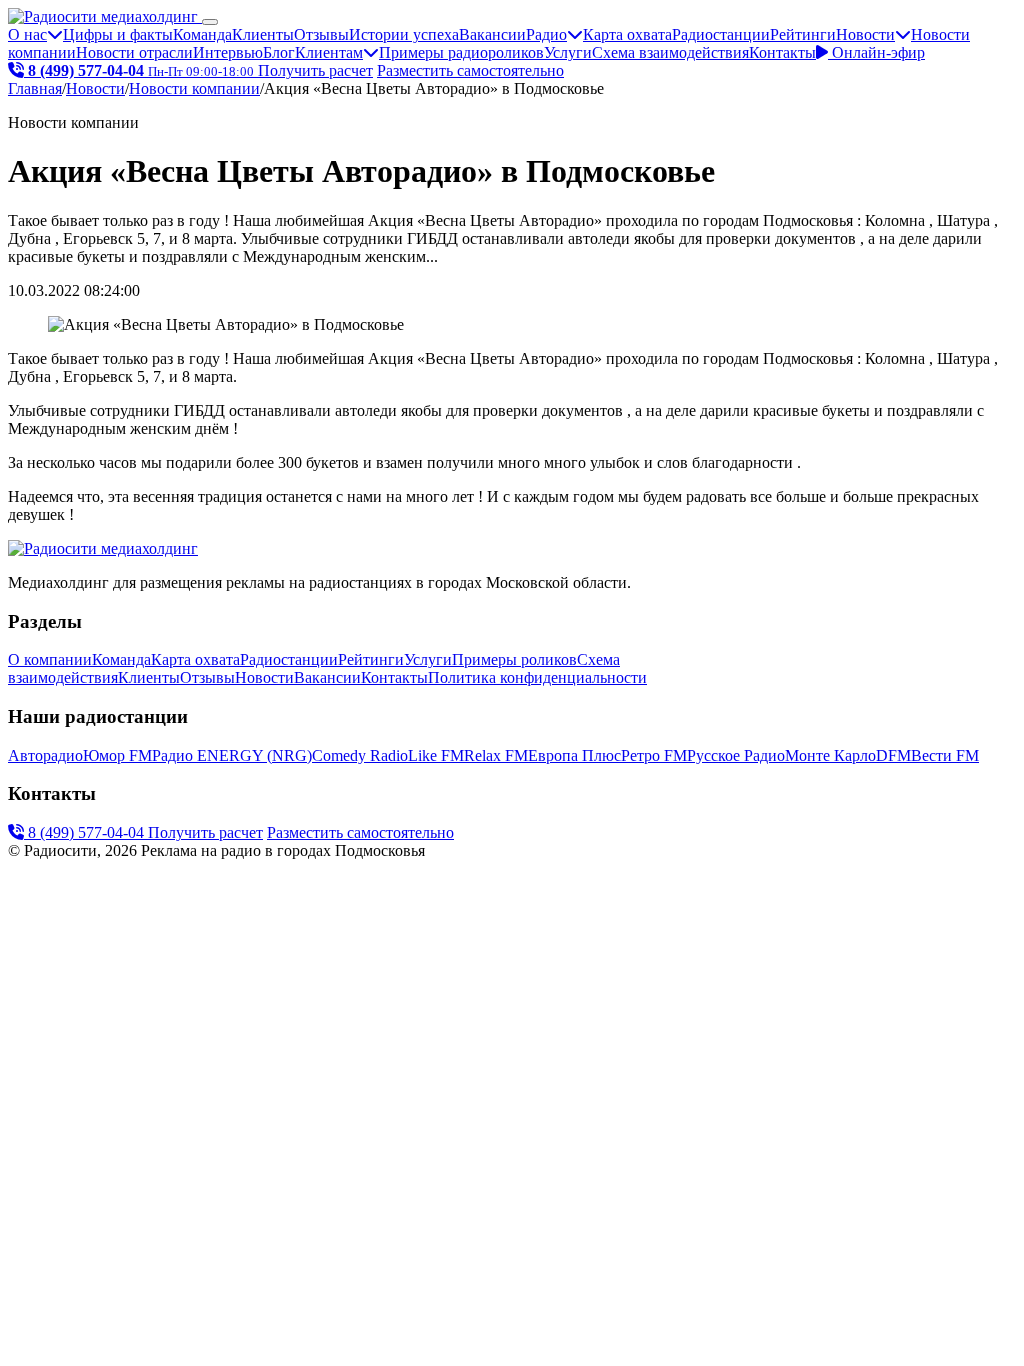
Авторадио (45, 755)
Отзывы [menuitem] (321, 34)
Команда (121, 659)
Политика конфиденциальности (537, 677)
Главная (35, 88)
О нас (27, 34)
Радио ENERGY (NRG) (232, 755)
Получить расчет (315, 70)
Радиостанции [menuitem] (721, 34)
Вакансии (327, 677)
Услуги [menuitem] (568, 52)
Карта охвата (195, 659)
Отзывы (207, 677)
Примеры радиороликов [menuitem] (461, 52)
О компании (50, 659)
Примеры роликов (514, 659)
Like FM (436, 755)
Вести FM (945, 755)
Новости (865, 34)
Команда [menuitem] (202, 34)
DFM (893, 755)
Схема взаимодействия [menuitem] (670, 52)
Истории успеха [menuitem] (404, 34)
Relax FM (496, 755)
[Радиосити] (105, 16)
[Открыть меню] (210, 22)
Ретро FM (654, 755)
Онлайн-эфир (876, 52)
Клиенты (149, 677)
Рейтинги (371, 659)
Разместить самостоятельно (470, 70)
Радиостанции (289, 659)
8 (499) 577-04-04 (86, 832)
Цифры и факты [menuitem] (118, 34)
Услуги (428, 659)
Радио (546, 34)
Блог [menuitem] (279, 52)
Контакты (782, 52)
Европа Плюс (574, 755)
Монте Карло (830, 755)
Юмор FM (117, 755)
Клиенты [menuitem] (263, 34)
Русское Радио (736, 755)
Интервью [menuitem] (228, 52)
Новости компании (194, 88)
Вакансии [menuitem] (492, 34)
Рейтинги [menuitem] (803, 34)
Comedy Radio (360, 755)
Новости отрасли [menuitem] (134, 52)
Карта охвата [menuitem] (627, 34)
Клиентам (329, 52)
